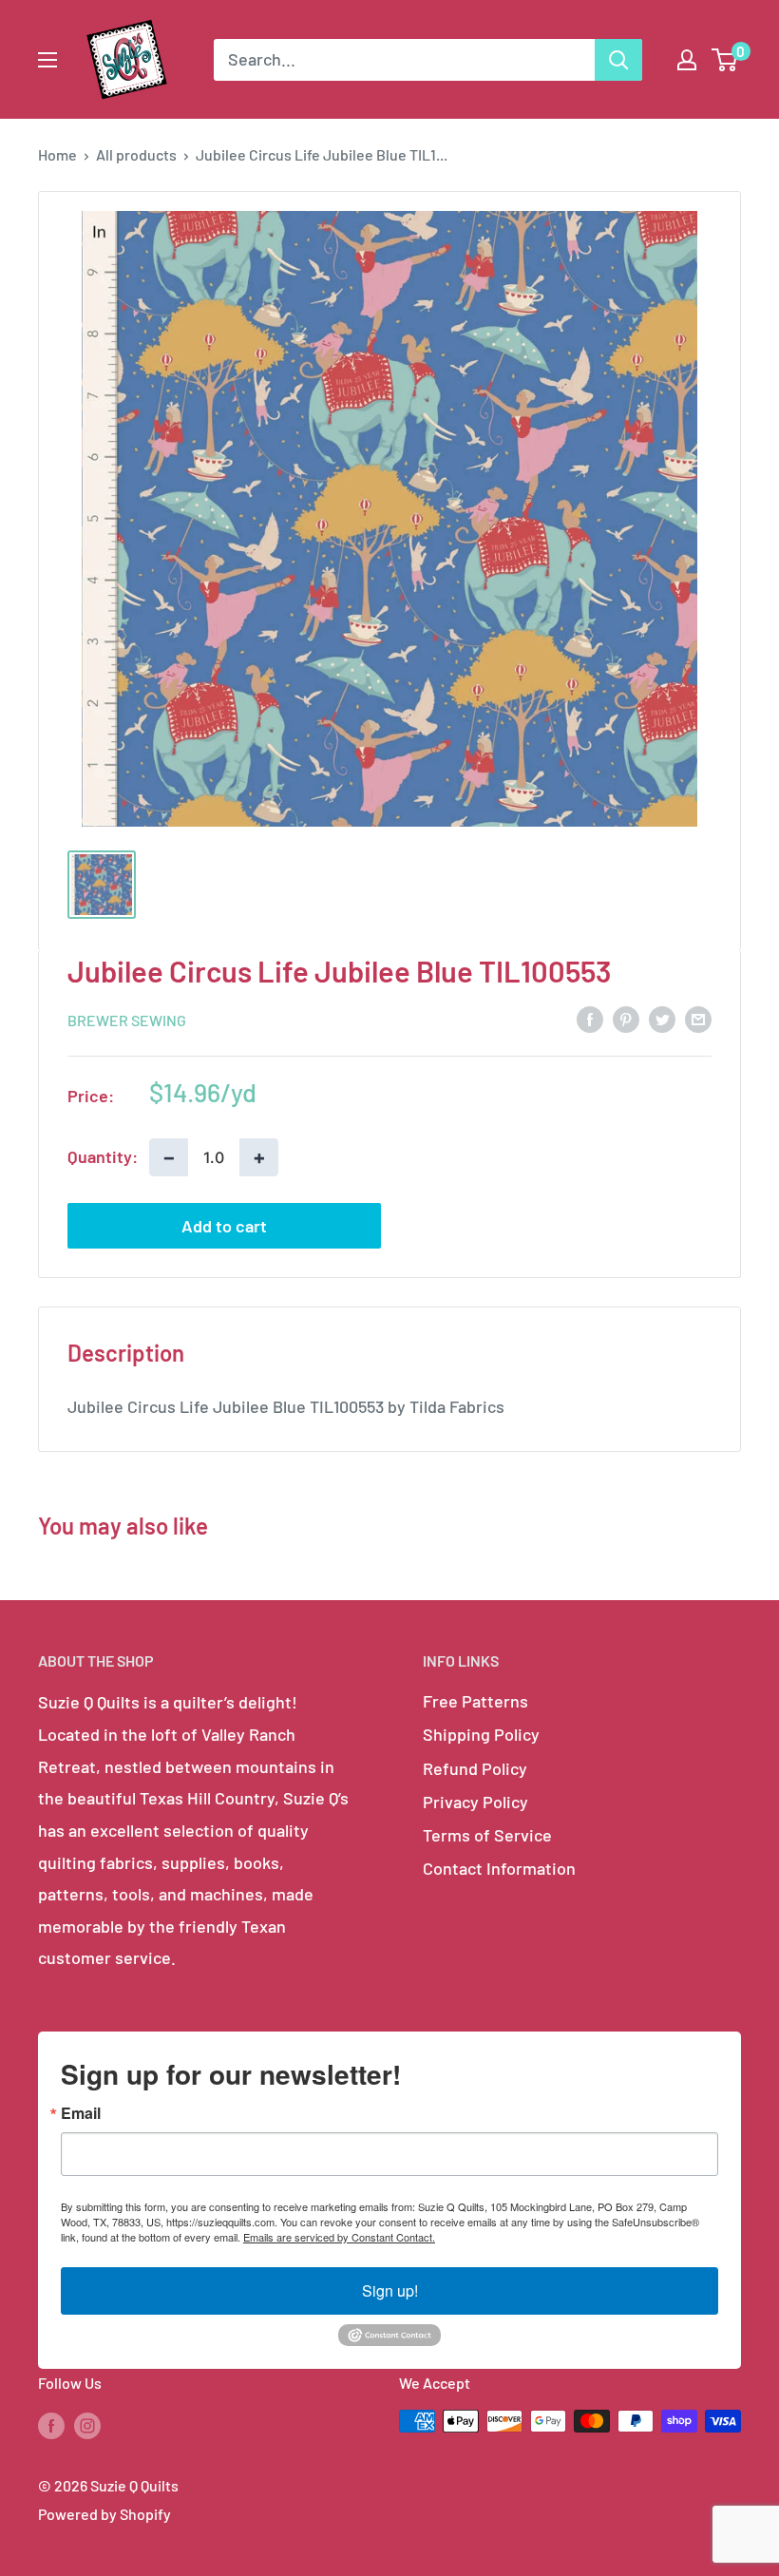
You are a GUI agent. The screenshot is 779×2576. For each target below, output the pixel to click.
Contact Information (499, 1868)
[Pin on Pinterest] (626, 1019)
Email (81, 2113)
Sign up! (390, 2290)
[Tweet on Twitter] (662, 1019)
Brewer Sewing (127, 1020)
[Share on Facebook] (590, 1019)
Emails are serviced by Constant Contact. (339, 2237)
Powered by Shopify (104, 2514)
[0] (725, 60)
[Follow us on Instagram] (87, 2424)
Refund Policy (475, 1768)
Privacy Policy (475, 1802)
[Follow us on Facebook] (51, 2424)
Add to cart (224, 1226)
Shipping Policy (481, 1734)
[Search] (618, 60)
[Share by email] (698, 1019)
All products (136, 154)
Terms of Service (487, 1835)
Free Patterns (475, 1701)
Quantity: (103, 1156)
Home (57, 154)
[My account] (687, 60)
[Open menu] (47, 60)
